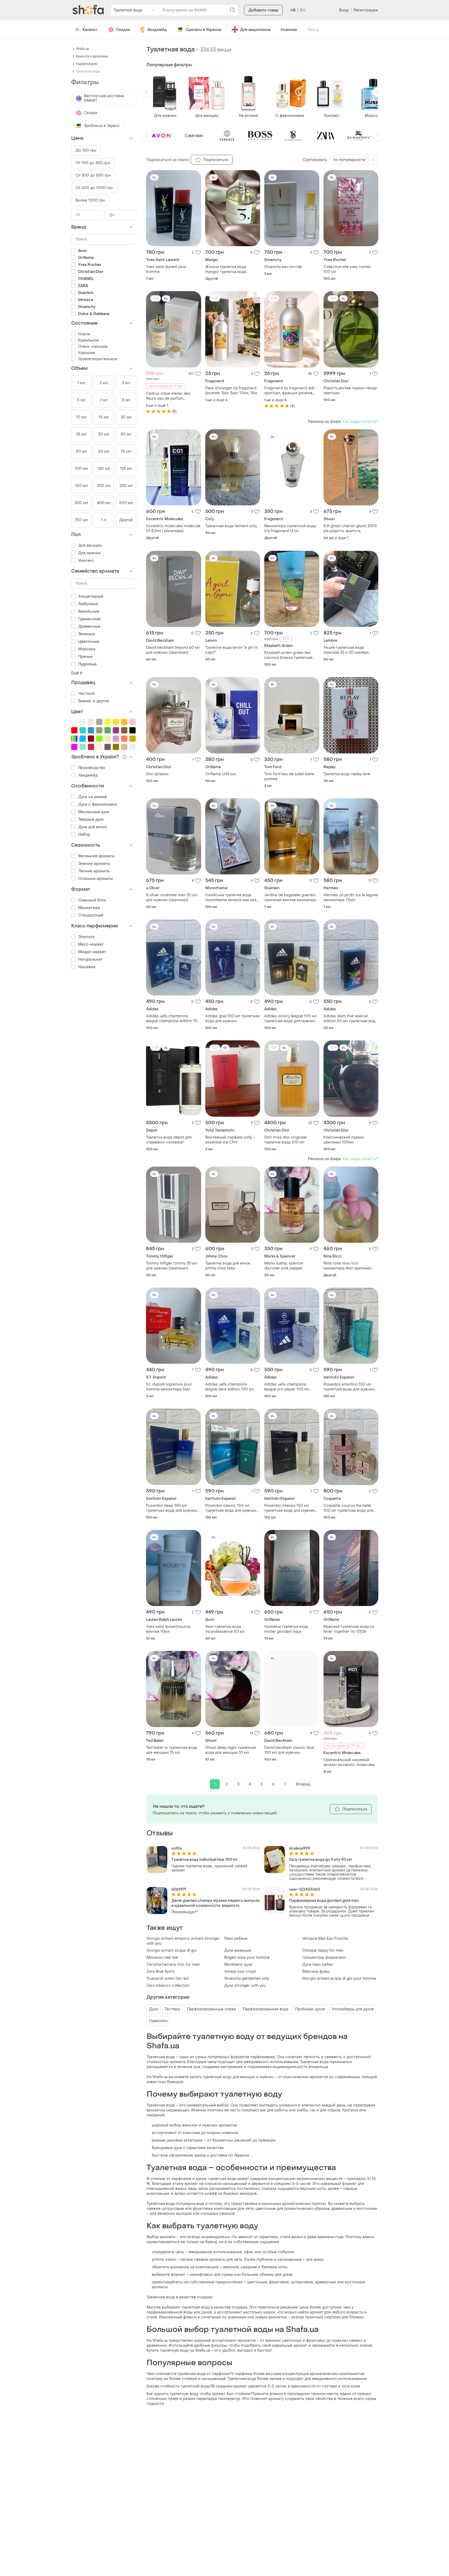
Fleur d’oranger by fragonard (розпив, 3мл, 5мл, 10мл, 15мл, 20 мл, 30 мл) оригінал (233, 391)
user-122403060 (305, 1889)
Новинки (289, 30)
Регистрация (366, 10)
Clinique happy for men (323, 1951)
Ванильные (89, 611)
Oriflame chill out (220, 774)
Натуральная (90, 959)
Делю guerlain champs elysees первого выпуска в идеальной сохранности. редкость (216, 1903)
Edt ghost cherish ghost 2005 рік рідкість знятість (350, 528)
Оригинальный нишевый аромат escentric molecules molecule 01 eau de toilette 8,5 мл (349, 1762)
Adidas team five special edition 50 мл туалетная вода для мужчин (350, 1019)
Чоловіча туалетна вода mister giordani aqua (286, 1629)
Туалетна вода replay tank (347, 774)
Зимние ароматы (94, 864)
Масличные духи (94, 812)
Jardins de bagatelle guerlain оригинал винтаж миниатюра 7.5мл (291, 898)
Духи (153, 2009)
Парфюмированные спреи (212, 2009)
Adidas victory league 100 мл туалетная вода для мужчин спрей (290, 1019)
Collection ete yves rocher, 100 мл (348, 269)
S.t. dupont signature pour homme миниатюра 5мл (169, 1387)
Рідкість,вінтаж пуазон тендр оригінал (350, 391)
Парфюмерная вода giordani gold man (324, 1901)
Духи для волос (93, 827)
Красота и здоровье (92, 56)
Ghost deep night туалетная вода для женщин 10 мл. (231, 1750)
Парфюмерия (87, 64)
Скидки (123, 30)
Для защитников (255, 30)
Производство (92, 768)
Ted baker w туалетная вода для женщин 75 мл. (172, 1750)
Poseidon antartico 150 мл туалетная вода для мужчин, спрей (349, 1387)
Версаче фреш (316, 1972)
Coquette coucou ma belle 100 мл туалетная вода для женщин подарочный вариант (348, 1508)
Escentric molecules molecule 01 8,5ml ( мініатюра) (173, 528)
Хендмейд (157, 30)
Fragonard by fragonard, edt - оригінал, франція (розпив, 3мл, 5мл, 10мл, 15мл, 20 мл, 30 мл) (291, 391)
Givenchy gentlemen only (247, 1979)
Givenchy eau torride (283, 267)
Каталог (90, 30)
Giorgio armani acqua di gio (172, 1951)
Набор (84, 835)
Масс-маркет (91, 944)
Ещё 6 (77, 673)
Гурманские (89, 619)
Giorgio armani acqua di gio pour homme (339, 1979)
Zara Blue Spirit (160, 1972)
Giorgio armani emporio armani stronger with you (183, 1941)
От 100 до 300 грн (93, 163)
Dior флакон (157, 774)
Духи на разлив (93, 797)
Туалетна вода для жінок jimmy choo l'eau (228, 1266)
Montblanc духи (238, 1965)
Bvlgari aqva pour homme (247, 1958)
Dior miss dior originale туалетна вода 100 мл (285, 1140)
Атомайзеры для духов (353, 2009)
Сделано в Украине (203, 30)
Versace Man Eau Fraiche (325, 1939)
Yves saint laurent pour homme (166, 269)
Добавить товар (263, 10)
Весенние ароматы (97, 856)
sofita (177, 1848)
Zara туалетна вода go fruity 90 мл (321, 1860)
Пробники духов (310, 2009)
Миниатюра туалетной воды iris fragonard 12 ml (290, 528)
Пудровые (87, 664)
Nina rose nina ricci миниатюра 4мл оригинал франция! (347, 1266)
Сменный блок (92, 900)
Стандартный (91, 915)
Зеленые (87, 634)
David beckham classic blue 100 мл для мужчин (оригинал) (289, 1750)
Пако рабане (236, 1939)
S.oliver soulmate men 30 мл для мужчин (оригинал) (172, 898)
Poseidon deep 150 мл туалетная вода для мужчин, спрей (172, 1508)
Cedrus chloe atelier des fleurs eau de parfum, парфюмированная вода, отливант (169, 396)
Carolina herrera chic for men (173, 1965)
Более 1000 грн (90, 200)
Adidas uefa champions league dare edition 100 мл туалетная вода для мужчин (231, 1387)
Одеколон (158, 2021)
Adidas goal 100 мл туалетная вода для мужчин (232, 1019)
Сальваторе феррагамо (324, 1958)
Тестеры (173, 2009)
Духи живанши (238, 1951)
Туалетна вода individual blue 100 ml (204, 1860)
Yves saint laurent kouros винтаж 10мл (168, 1629)
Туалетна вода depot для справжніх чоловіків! (169, 1140)
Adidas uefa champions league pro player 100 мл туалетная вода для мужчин (290, 1387)
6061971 (179, 1889)
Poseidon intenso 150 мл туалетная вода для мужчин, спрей (290, 1508)
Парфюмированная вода (266, 2009)
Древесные (89, 627)
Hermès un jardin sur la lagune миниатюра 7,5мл (351, 898)
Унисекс (86, 561)
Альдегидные (91, 596)
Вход (344, 10)
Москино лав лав (162, 1958)
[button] (147, 92)
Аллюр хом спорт (240, 1972)
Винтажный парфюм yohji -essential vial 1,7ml (230, 1140)
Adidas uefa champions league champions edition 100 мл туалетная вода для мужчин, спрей (173, 1019)
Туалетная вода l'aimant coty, (231, 526)
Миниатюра (89, 908)
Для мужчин (90, 553)
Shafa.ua (82, 49)
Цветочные (89, 642)
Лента (313, 30)
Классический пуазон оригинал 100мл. (344, 1140)
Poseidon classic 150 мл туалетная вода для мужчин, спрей (231, 1508)
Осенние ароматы (96, 879)
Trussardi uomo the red (167, 1979)
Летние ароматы (94, 871)
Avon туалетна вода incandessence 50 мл (225, 1629)
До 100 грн (86, 150)
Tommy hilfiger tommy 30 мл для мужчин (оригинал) (172, 1266)
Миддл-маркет (92, 952)
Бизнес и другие (94, 701)
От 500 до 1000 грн (94, 188)
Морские (87, 649)
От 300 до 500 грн (93, 175)
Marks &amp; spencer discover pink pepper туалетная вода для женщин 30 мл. (290, 1266)
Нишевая (87, 967)
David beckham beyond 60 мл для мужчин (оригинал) (173, 650)
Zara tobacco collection (168, 1986)
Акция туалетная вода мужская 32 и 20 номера (346, 650)
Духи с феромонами (98, 804)
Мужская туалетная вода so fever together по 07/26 (349, 1629)
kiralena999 (300, 1848)
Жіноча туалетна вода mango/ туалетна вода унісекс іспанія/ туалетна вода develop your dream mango (229, 269)
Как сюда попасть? (360, 422)
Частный (86, 694)
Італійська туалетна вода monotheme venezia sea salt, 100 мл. (231, 898)
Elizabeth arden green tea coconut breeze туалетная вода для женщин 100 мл (288, 655)
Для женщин (90, 546)
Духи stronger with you (245, 1986)
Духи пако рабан (318, 1965)
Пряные (85, 657)
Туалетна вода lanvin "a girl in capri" (232, 650)
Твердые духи (91, 819)
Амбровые (88, 604)
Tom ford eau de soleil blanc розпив (289, 777)
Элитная (86, 937)
